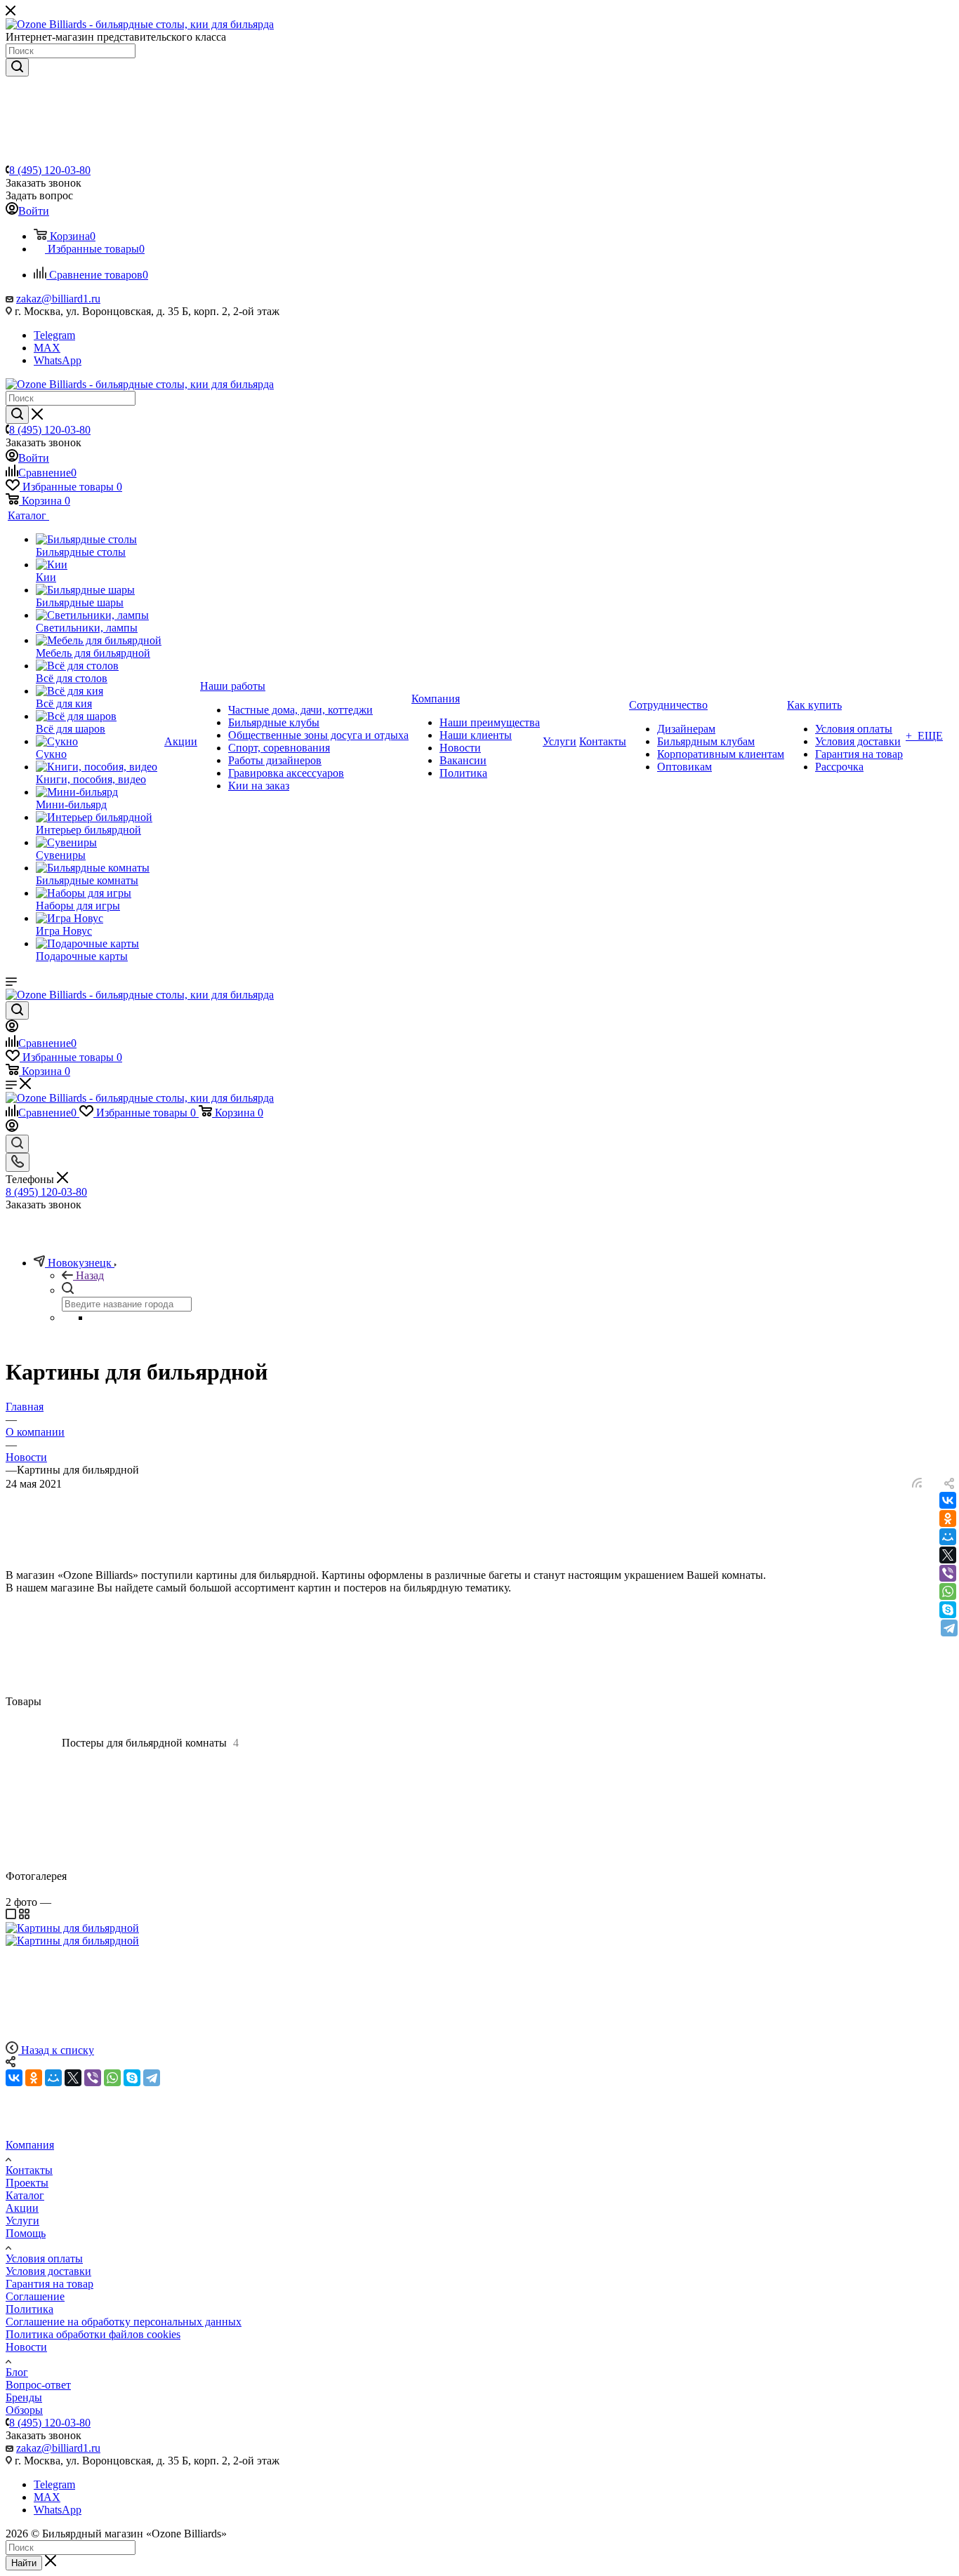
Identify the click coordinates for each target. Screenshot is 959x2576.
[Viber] (948, 1573)
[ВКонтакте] (948, 1500)
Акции (22, 2208)
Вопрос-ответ (38, 2385)
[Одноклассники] (948, 1519)
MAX (47, 348)
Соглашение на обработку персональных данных (124, 2322)
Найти (24, 2563)
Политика (29, 2309)
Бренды (24, 2397)
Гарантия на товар (49, 2284)
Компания (30, 2145)
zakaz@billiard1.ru (58, 299)
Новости (26, 2347)
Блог (17, 2372)
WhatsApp (58, 360)
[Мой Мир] (948, 1537)
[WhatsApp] (948, 1591)
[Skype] (948, 1610)
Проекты (27, 2183)
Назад (90, 1275)
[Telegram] (949, 1628)
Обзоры (24, 2410)
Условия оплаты (44, 2258)
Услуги (22, 2221)
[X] (948, 1555)
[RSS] (917, 1484)
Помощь (26, 2233)
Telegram (54, 335)
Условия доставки (48, 2271)
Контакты (29, 2170)
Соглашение (35, 2296)
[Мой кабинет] (12, 1028)
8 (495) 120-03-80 (50, 170)
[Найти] (17, 67)
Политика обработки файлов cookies (93, 2334)
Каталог (25, 2195)
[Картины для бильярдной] (72, 1928)
